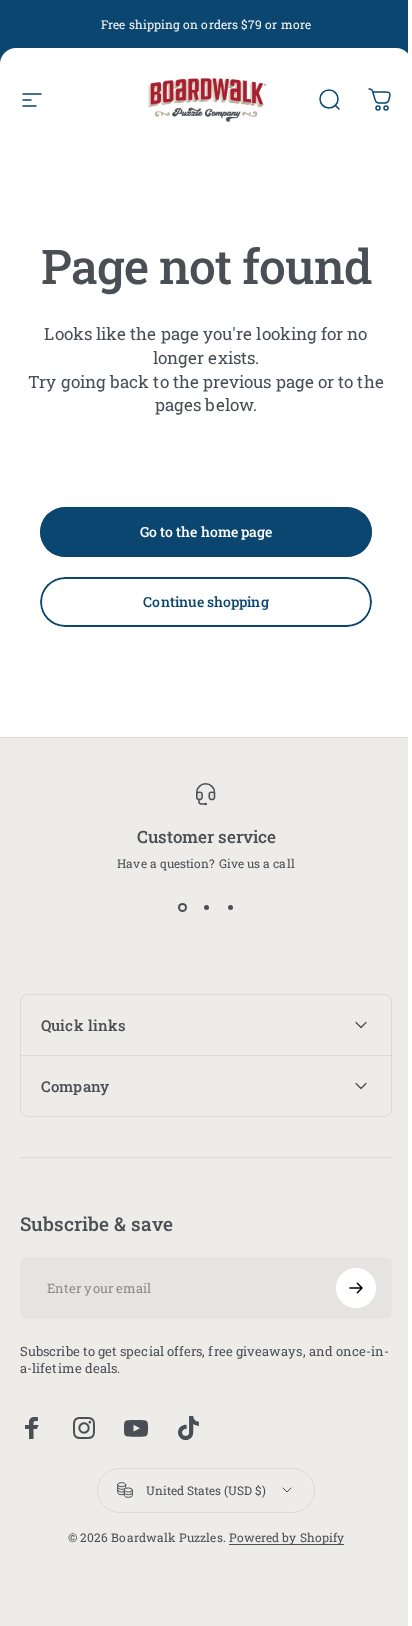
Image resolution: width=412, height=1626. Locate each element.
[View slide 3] (230, 907)
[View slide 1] (182, 907)
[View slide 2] (206, 907)
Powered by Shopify (278, 1537)
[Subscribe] (341, 1288)
